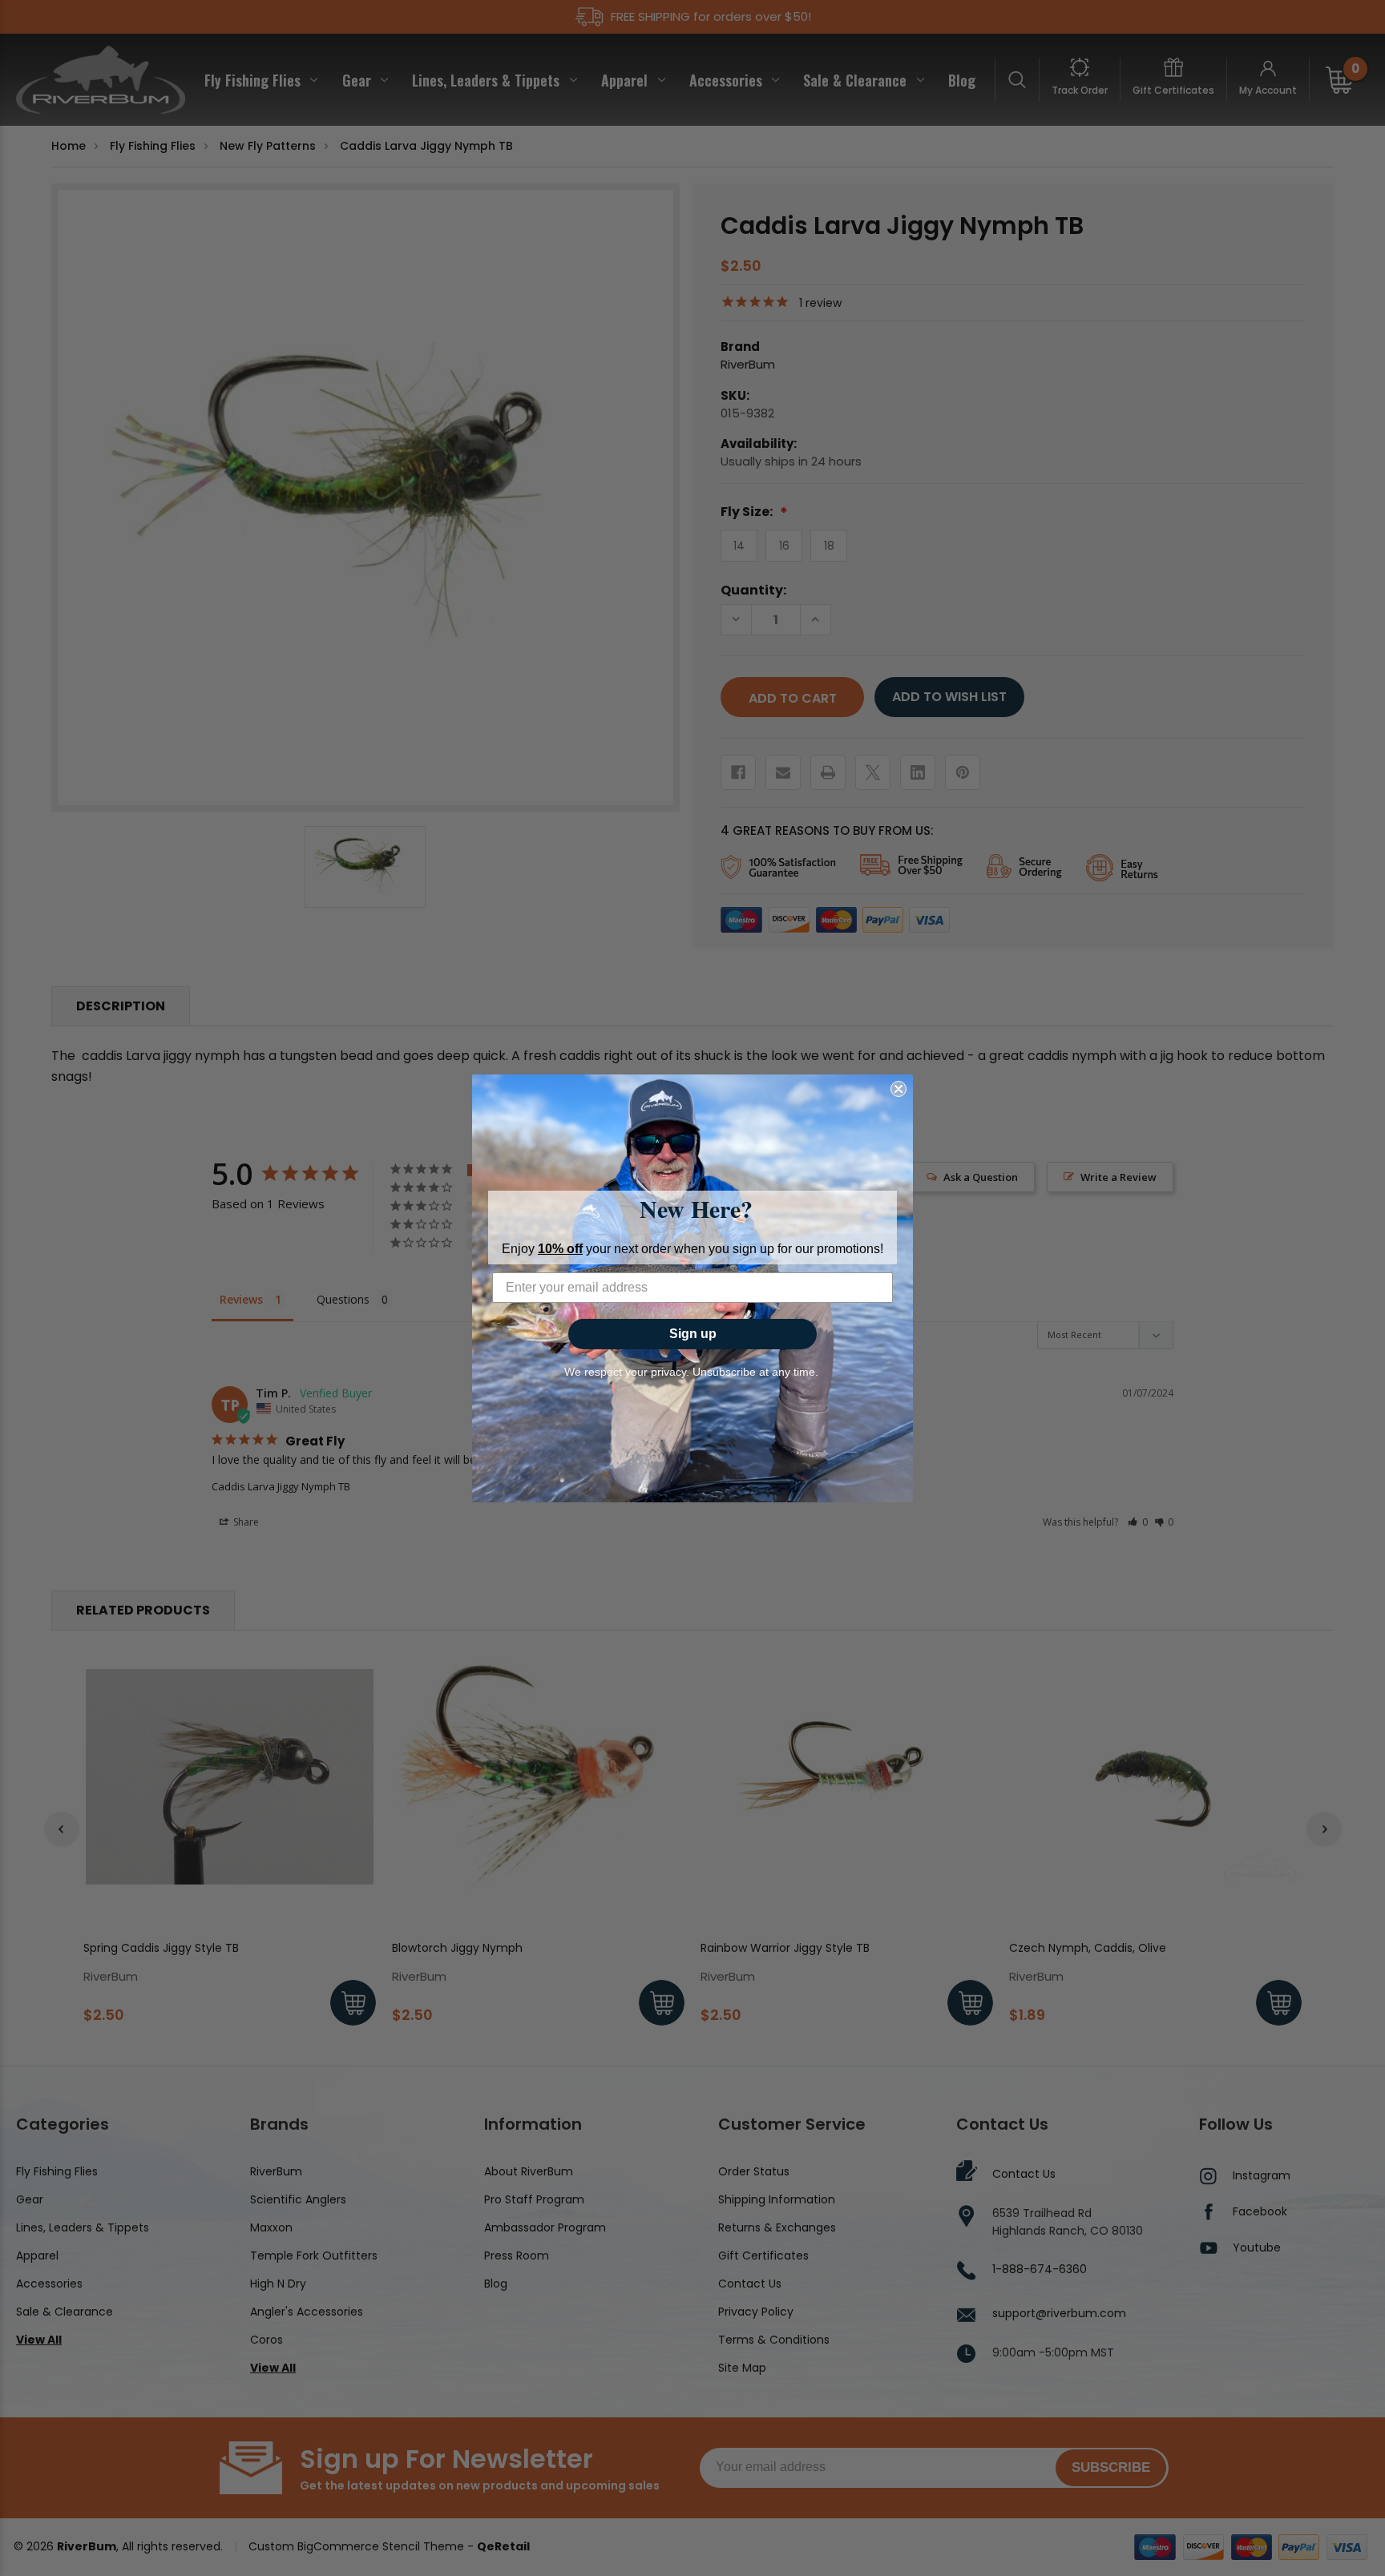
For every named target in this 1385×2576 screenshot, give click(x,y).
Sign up (693, 1334)
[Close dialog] (898, 1089)
